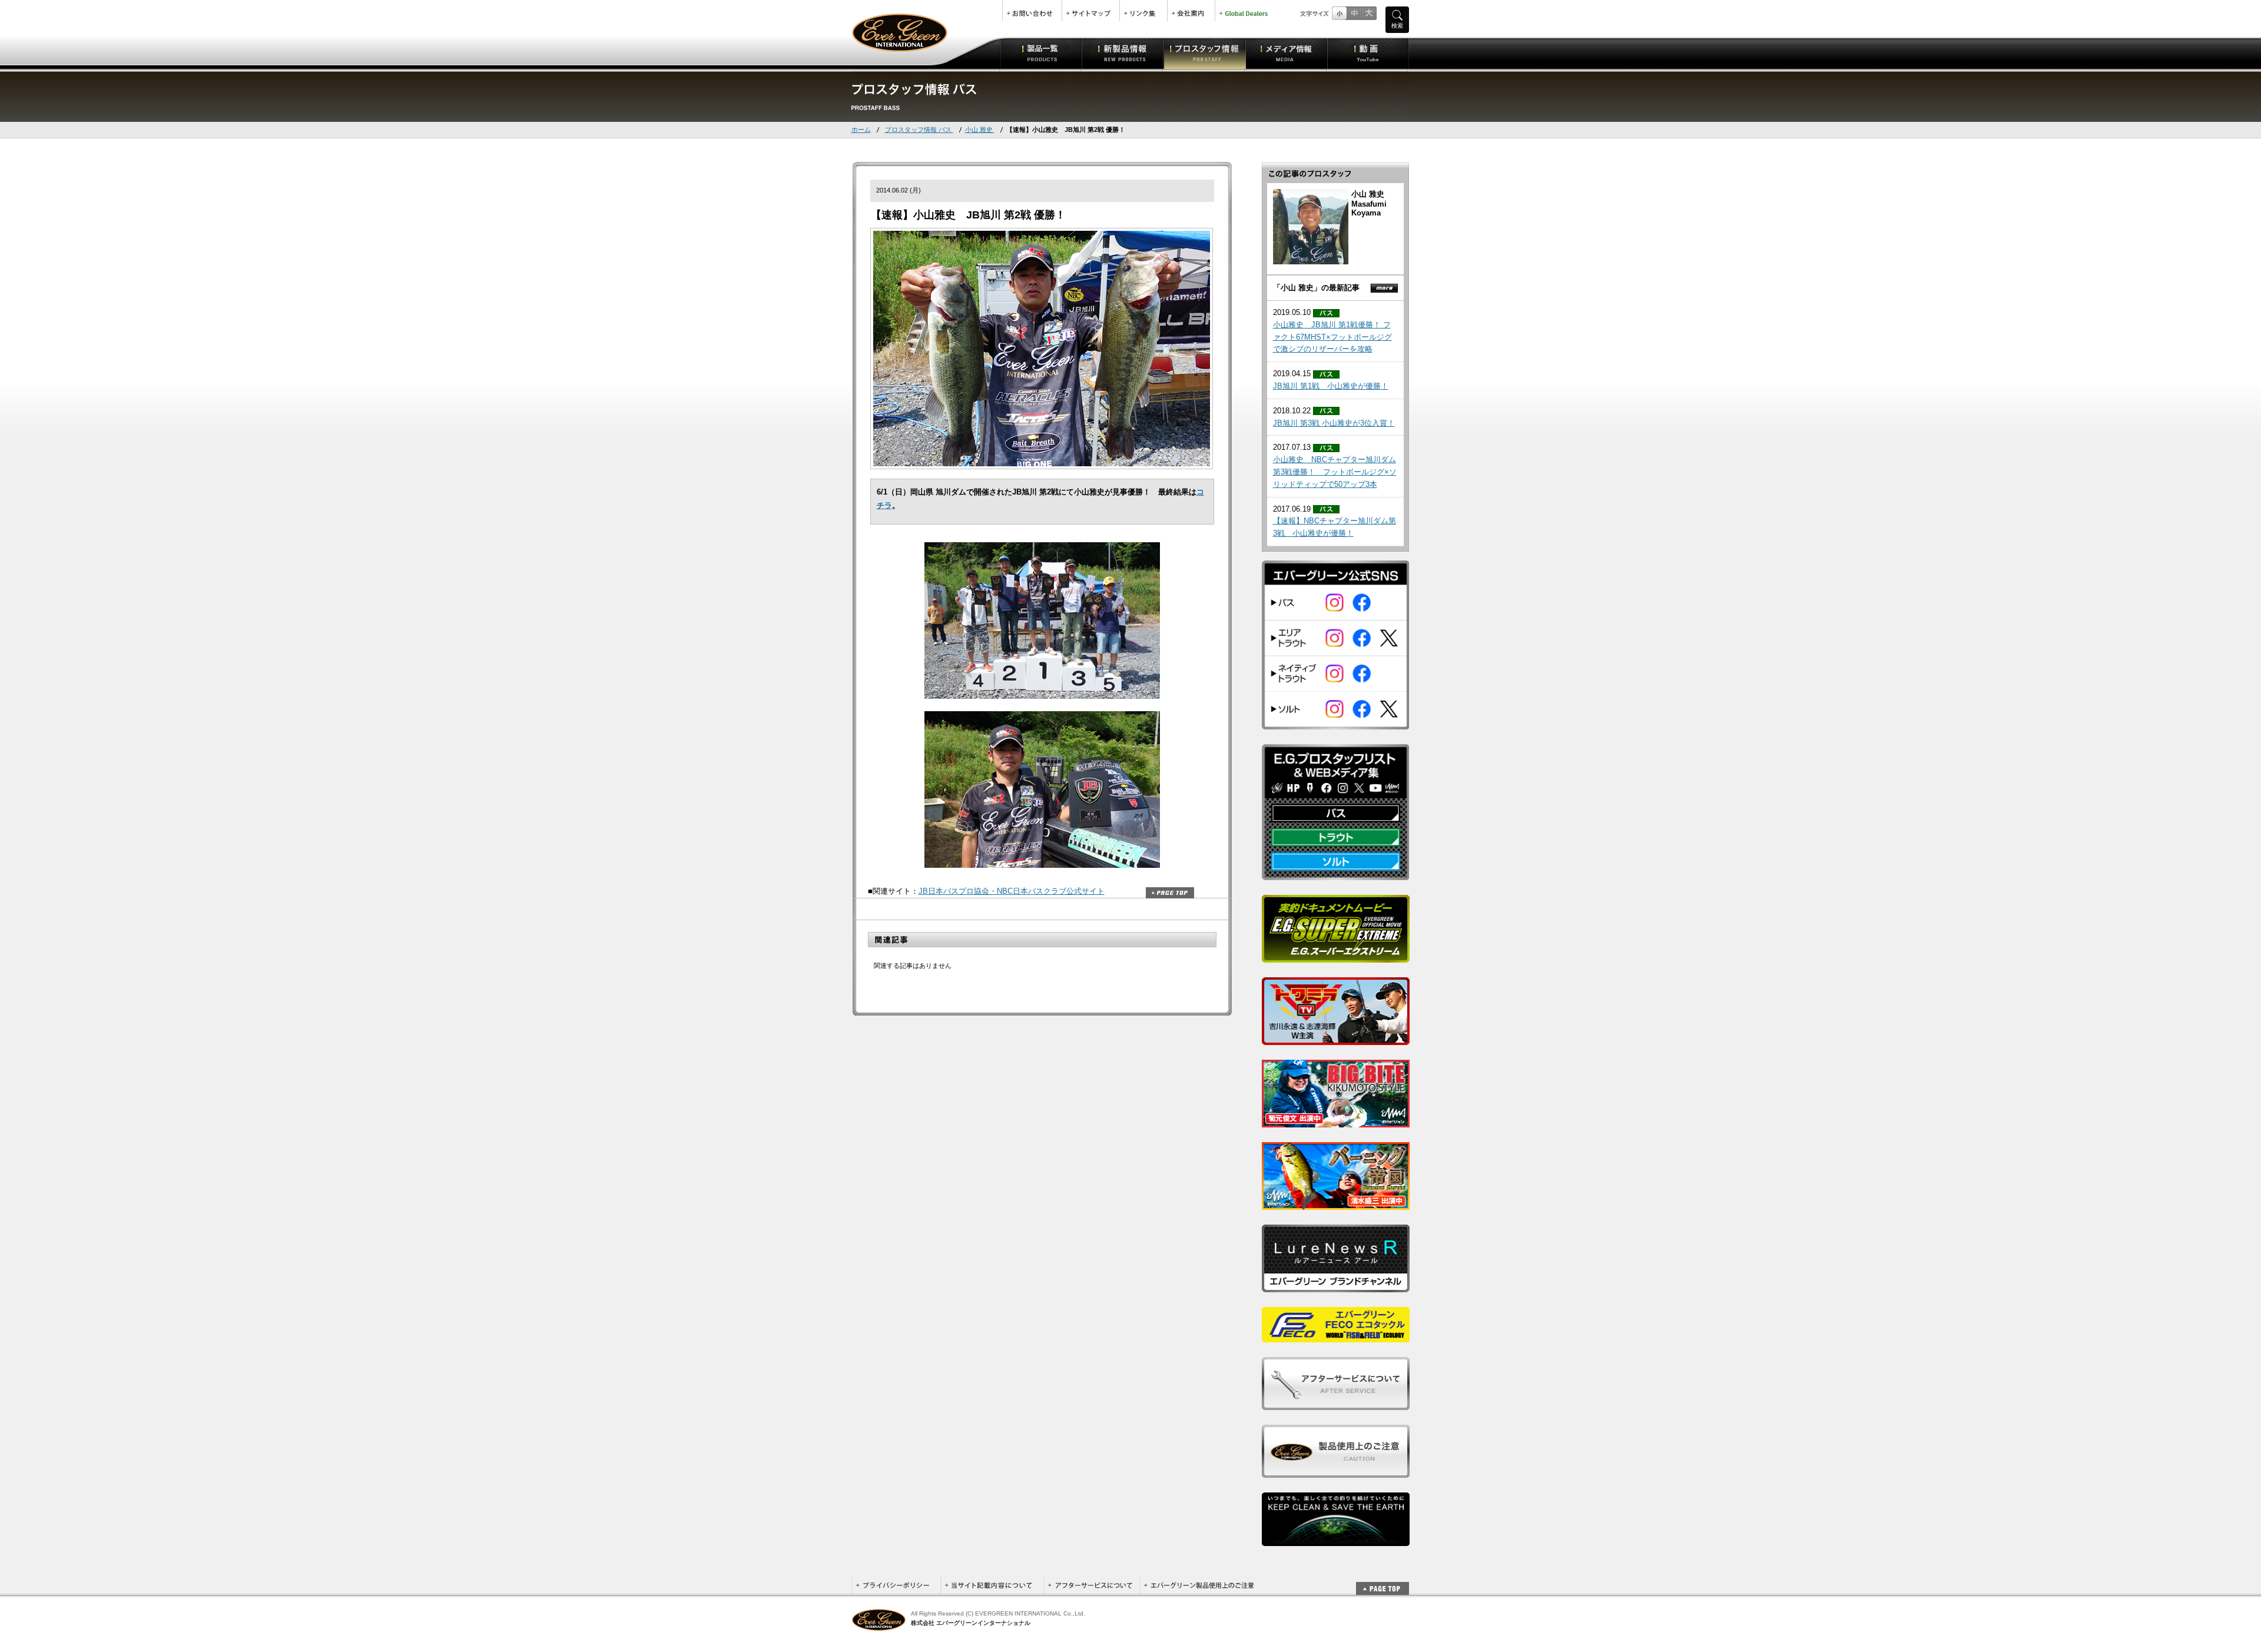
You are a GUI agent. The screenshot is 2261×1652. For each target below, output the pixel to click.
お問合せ (1032, 11)
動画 (1368, 53)
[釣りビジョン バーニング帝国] (1336, 1203)
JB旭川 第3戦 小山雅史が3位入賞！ (1334, 423)
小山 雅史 (980, 130)
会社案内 (1191, 11)
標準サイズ (1339, 13)
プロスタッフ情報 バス (919, 130)
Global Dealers (1245, 11)
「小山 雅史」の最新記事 (1316, 288)
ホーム (861, 130)
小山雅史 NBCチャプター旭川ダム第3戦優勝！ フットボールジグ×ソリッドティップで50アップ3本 (1335, 472)
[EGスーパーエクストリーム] (1336, 956)
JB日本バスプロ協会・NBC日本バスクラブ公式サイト (1012, 891)
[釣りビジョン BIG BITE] (1336, 1121)
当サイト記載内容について (992, 1585)
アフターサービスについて (1092, 1585)
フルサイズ (1369, 13)
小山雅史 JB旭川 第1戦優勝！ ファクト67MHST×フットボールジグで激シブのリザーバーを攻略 (1332, 337)
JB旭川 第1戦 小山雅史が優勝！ (1331, 386)
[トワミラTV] (1336, 1038)
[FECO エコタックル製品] (1336, 1336)
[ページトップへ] (1383, 1582)
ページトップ (1170, 893)
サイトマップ (1091, 11)
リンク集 (1143, 11)
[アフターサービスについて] (1336, 1403)
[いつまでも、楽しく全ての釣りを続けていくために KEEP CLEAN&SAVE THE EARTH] (1336, 1539)
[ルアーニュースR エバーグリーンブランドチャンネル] (1336, 1286)
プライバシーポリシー (896, 1585)
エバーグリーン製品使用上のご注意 (1199, 1585)
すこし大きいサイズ (1354, 13)
